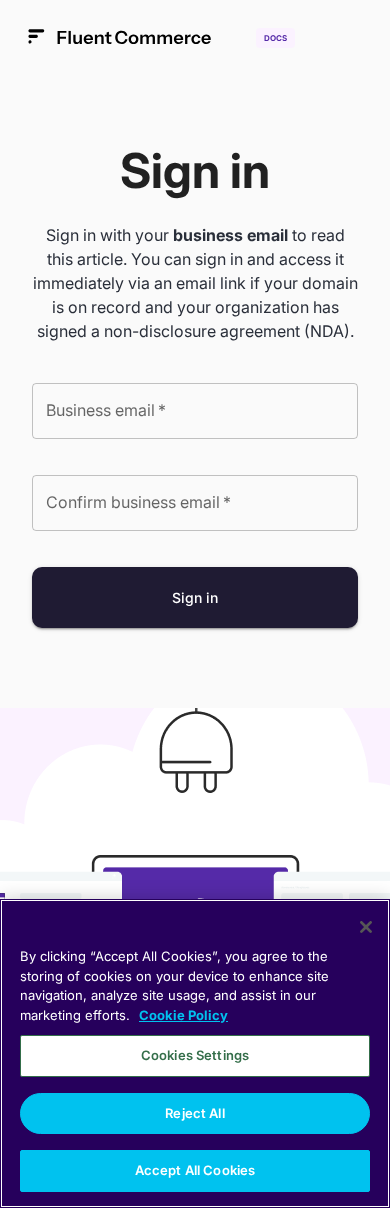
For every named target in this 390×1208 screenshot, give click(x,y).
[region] (195, 1053)
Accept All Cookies (195, 1170)
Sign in (195, 597)
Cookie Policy (183, 1015)
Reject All (194, 1113)
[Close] (366, 927)
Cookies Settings (195, 1055)
